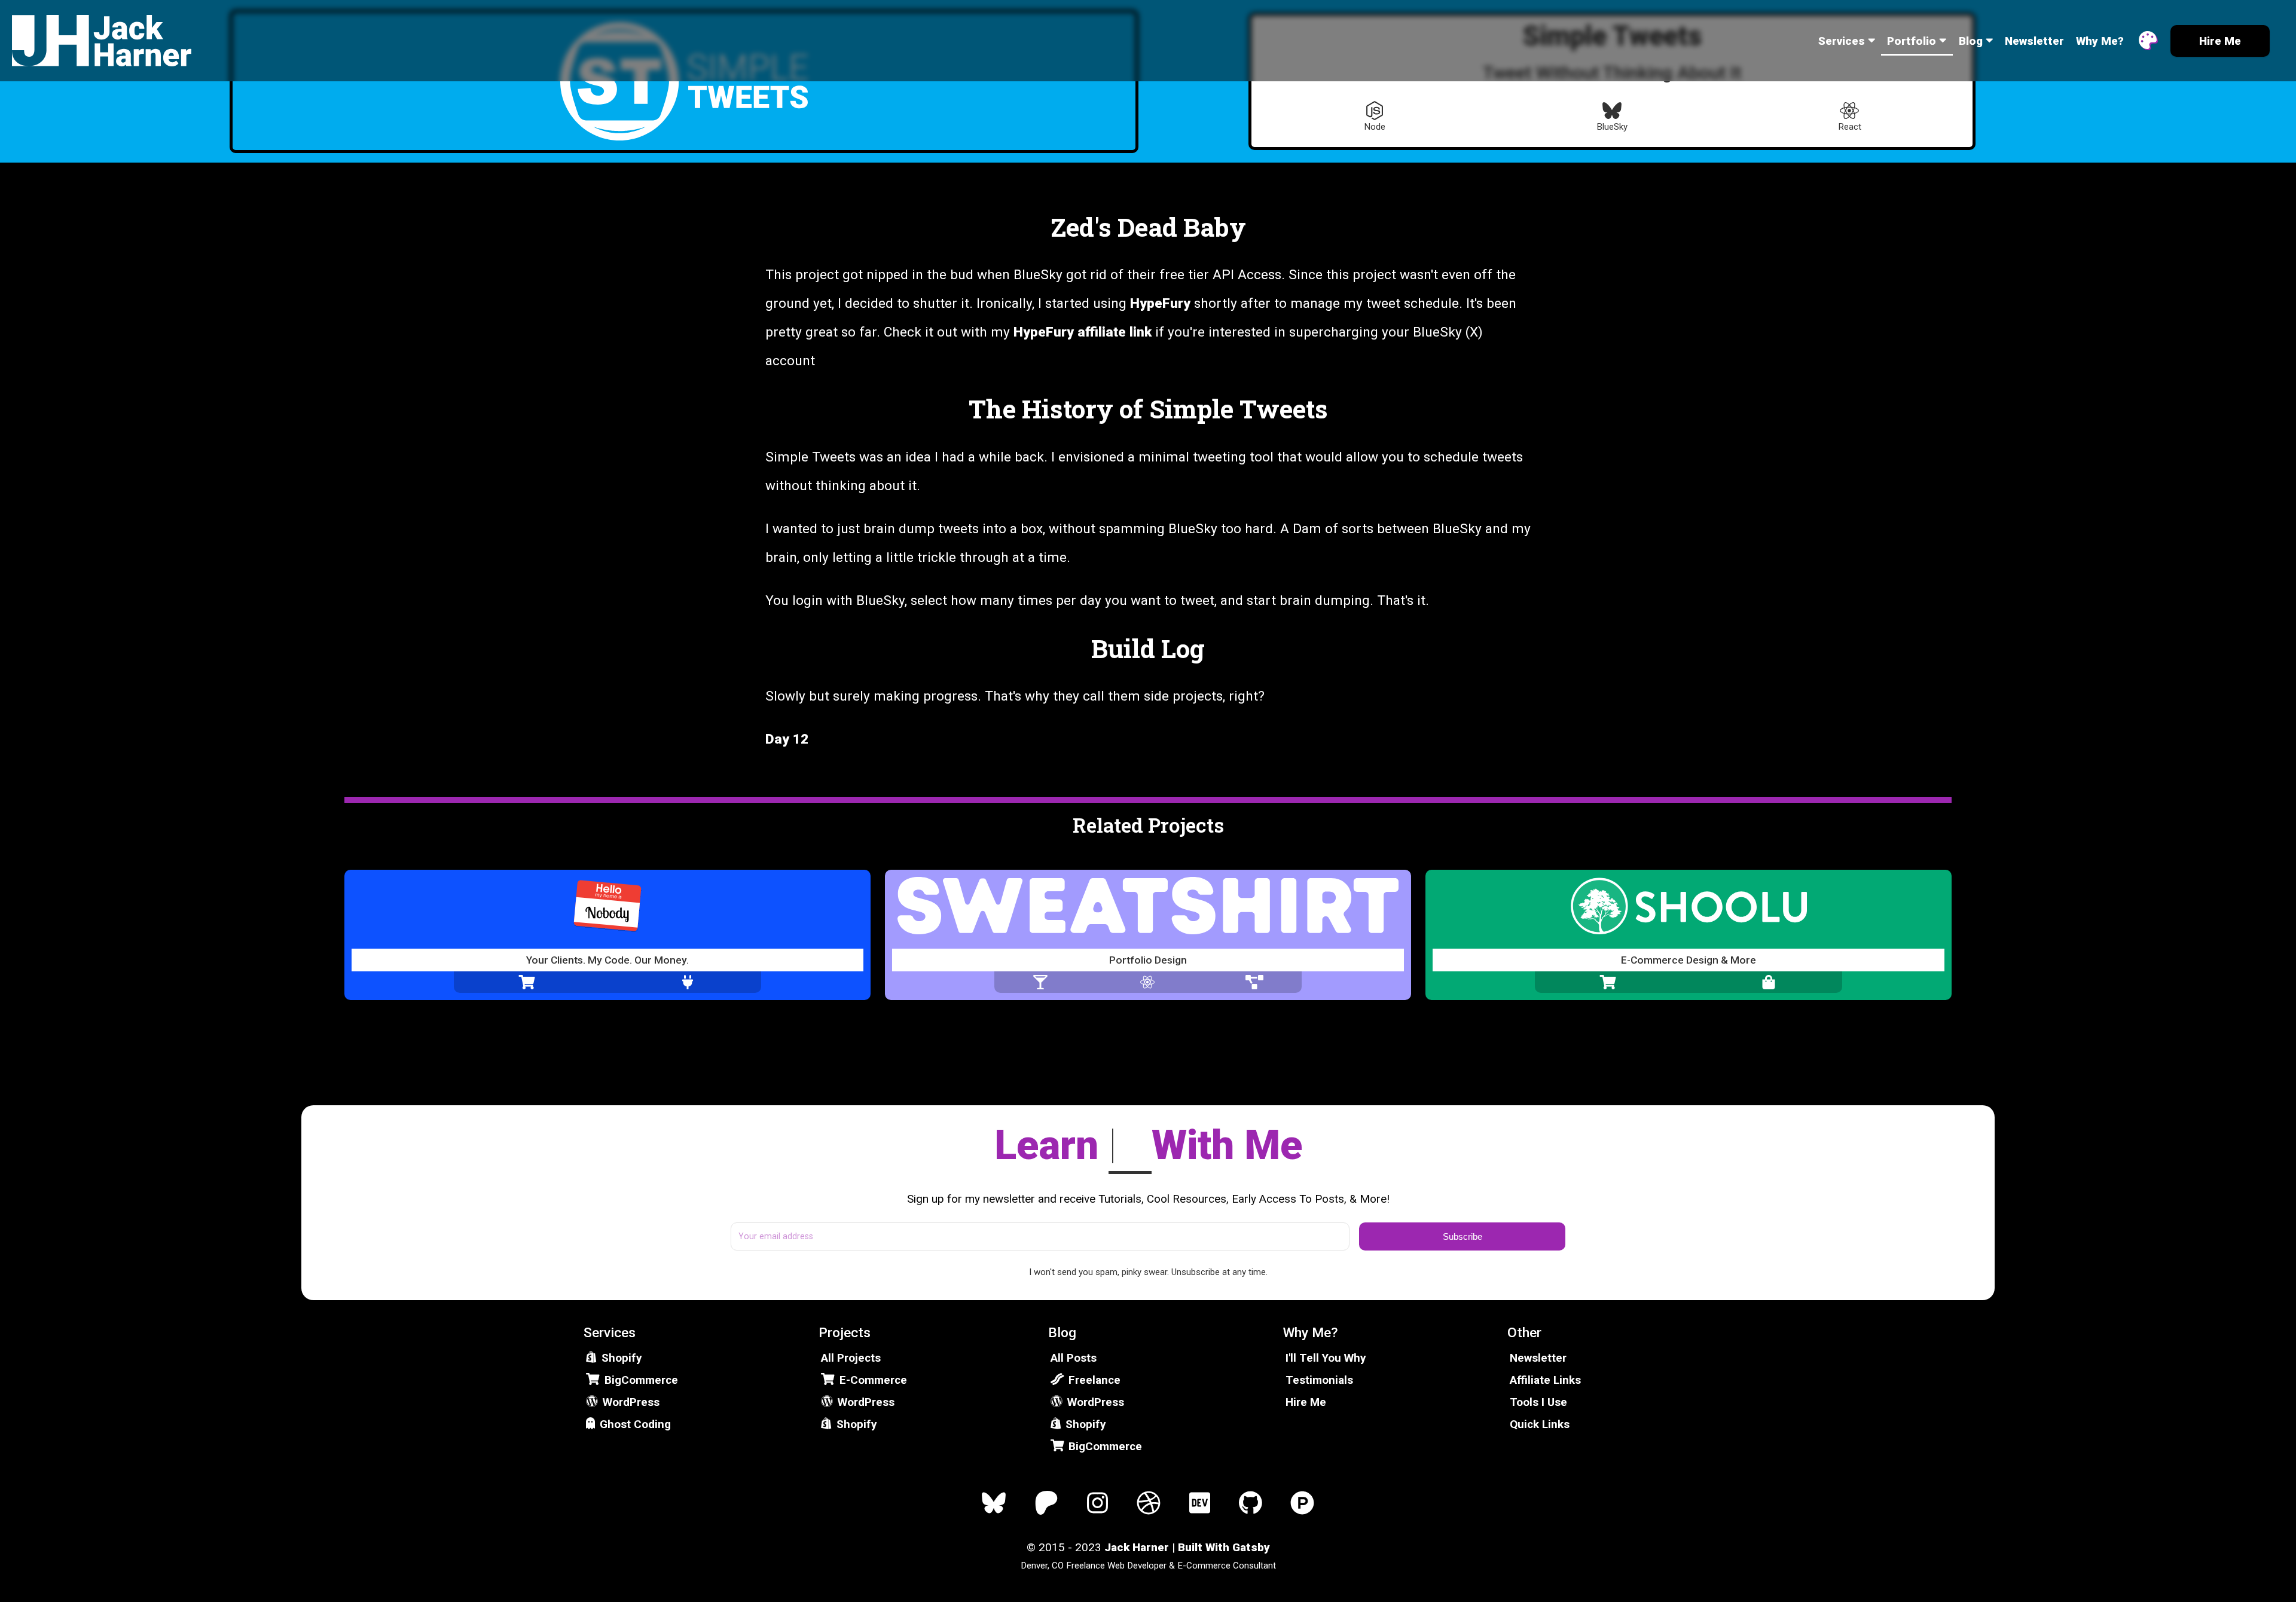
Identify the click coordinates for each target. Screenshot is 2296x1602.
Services (1842, 41)
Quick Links (1540, 1424)
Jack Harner (1137, 1547)
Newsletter (2034, 41)
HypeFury (1160, 303)
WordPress (631, 1402)
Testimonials (1319, 1380)
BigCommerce (641, 1380)
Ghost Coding (635, 1424)
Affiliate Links (1545, 1380)
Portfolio (1912, 41)
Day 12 (787, 739)
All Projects (851, 1358)
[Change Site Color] (2148, 41)
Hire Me (1306, 1402)
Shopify (622, 1358)
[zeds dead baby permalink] (1045, 227)
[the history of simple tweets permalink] (963, 409)
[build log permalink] (1085, 649)
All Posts (1074, 1358)
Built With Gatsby (1224, 1547)
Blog (1971, 41)
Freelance (1094, 1380)
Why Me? (2100, 41)
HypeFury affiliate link (1083, 332)
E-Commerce (873, 1380)
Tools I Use (1538, 1402)
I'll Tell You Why (1326, 1358)
